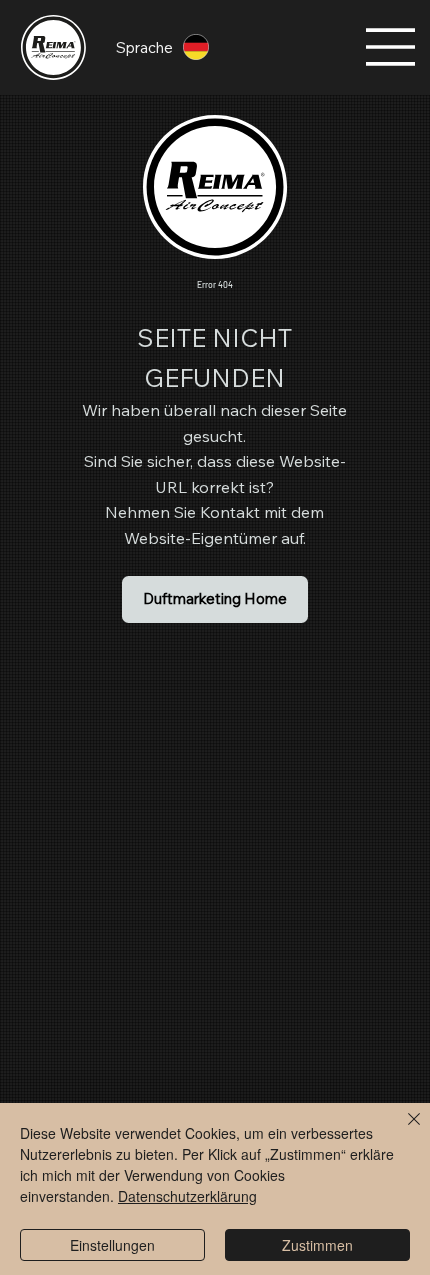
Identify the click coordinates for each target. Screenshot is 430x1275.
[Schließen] (402, 1131)
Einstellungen (112, 1245)
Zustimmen (317, 1245)
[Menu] (391, 47)
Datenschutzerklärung (187, 1196)
